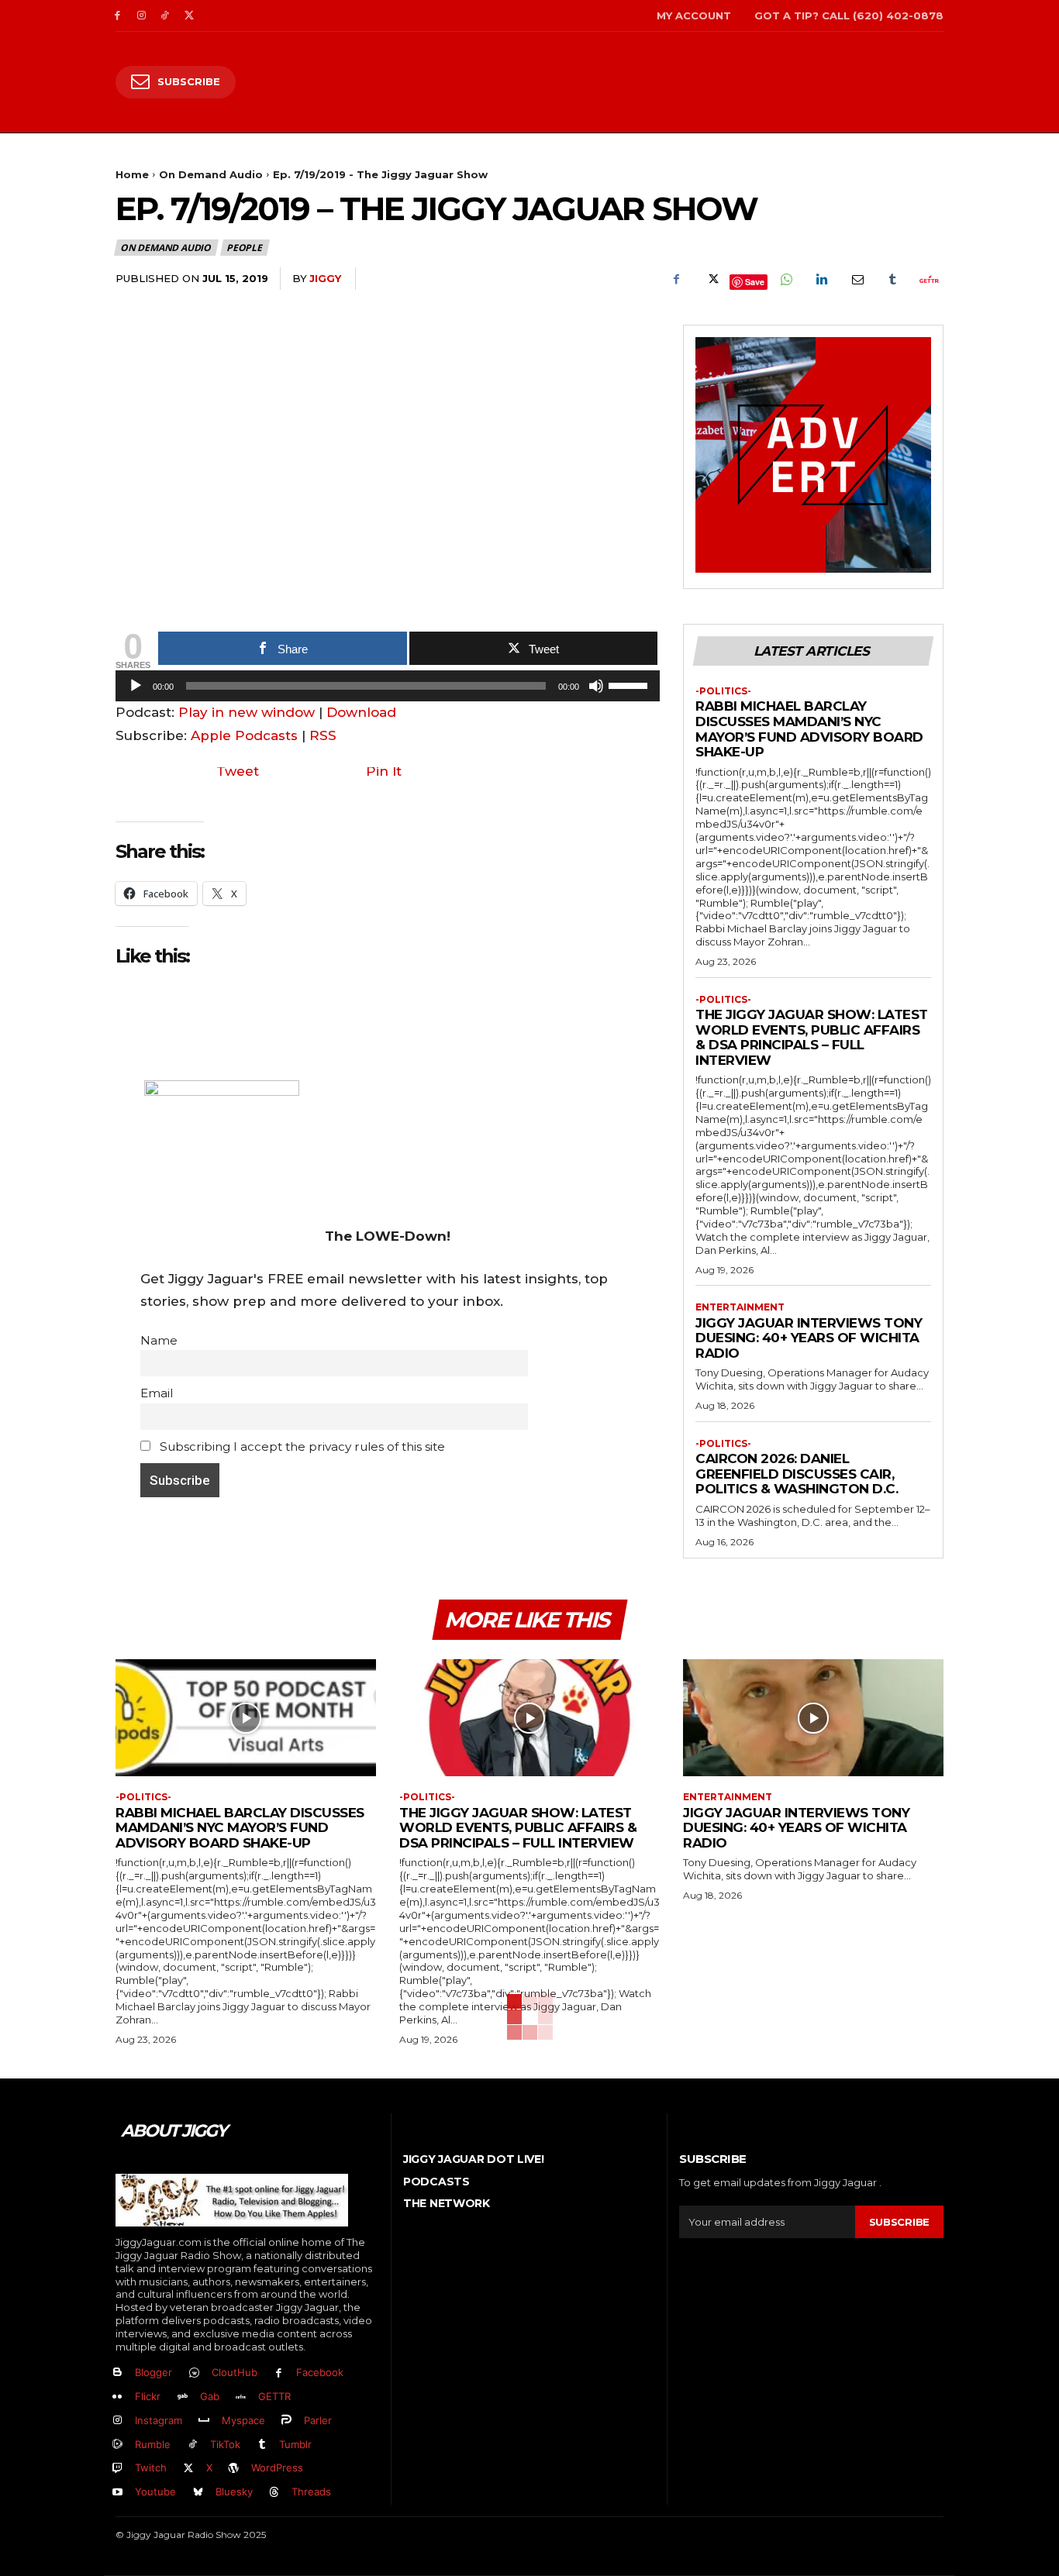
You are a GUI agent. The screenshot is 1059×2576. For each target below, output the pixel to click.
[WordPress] (235, 2469)
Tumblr (295, 2444)
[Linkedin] (821, 279)
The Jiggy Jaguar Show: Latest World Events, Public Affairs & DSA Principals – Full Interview (812, 1037)
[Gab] (183, 2397)
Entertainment (740, 1307)
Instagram (159, 2420)
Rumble (153, 2444)
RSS (323, 735)
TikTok (225, 2444)
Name (159, 1340)
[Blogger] (117, 2373)
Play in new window (247, 712)
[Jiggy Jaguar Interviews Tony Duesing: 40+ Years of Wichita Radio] (813, 1718)
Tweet (238, 771)
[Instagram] (141, 16)
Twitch (151, 2468)
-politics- (723, 691)
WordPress (277, 2468)
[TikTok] (166, 16)
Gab (210, 2396)
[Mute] (596, 686)
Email (157, 1393)
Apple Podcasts (244, 735)
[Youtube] (117, 2493)
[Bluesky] (198, 2493)
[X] (189, 16)
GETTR (274, 2396)
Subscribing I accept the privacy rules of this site (301, 1446)
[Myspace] (204, 2421)
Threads (311, 2492)
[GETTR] (241, 2397)
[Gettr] (928, 279)
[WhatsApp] (785, 279)
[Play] (136, 686)
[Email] (857, 279)
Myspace (243, 2420)
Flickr (148, 2396)
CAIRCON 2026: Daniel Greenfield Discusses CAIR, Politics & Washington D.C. (797, 1474)
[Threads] (275, 2493)
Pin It (384, 771)
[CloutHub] (194, 2373)
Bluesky (234, 2492)
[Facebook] (117, 16)
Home (132, 174)
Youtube (155, 2492)
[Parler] (287, 2421)
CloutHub (235, 2372)
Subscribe (899, 2222)
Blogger (154, 2372)
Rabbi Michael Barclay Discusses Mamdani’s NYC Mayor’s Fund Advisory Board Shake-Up (809, 729)
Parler (318, 2420)
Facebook (320, 2372)
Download (361, 712)
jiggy (325, 278)
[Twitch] (117, 2469)
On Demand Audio (211, 174)
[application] (388, 690)
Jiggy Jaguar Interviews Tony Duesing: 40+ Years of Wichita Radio (809, 1338)
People (244, 248)
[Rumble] (117, 2445)
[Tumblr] (892, 279)
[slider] (630, 684)
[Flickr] (117, 2397)
